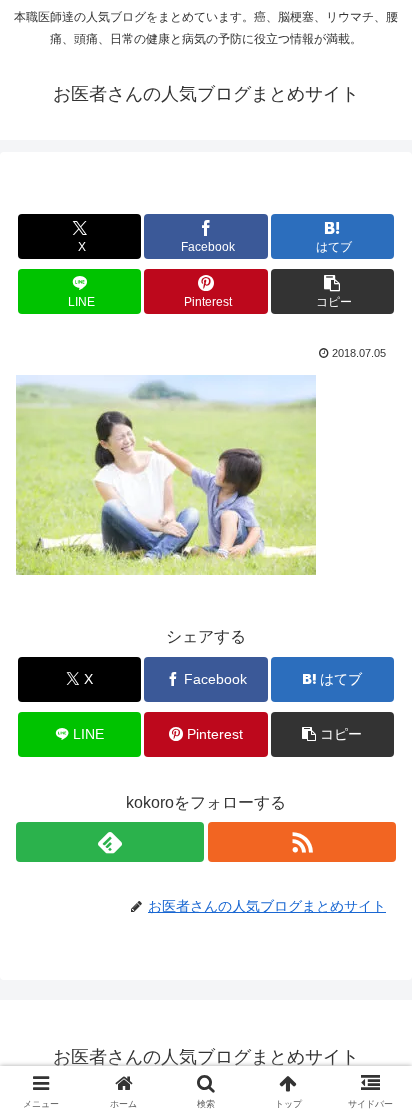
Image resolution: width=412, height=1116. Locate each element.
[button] (333, 291)
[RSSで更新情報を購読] (302, 842)
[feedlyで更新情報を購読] (110, 842)
